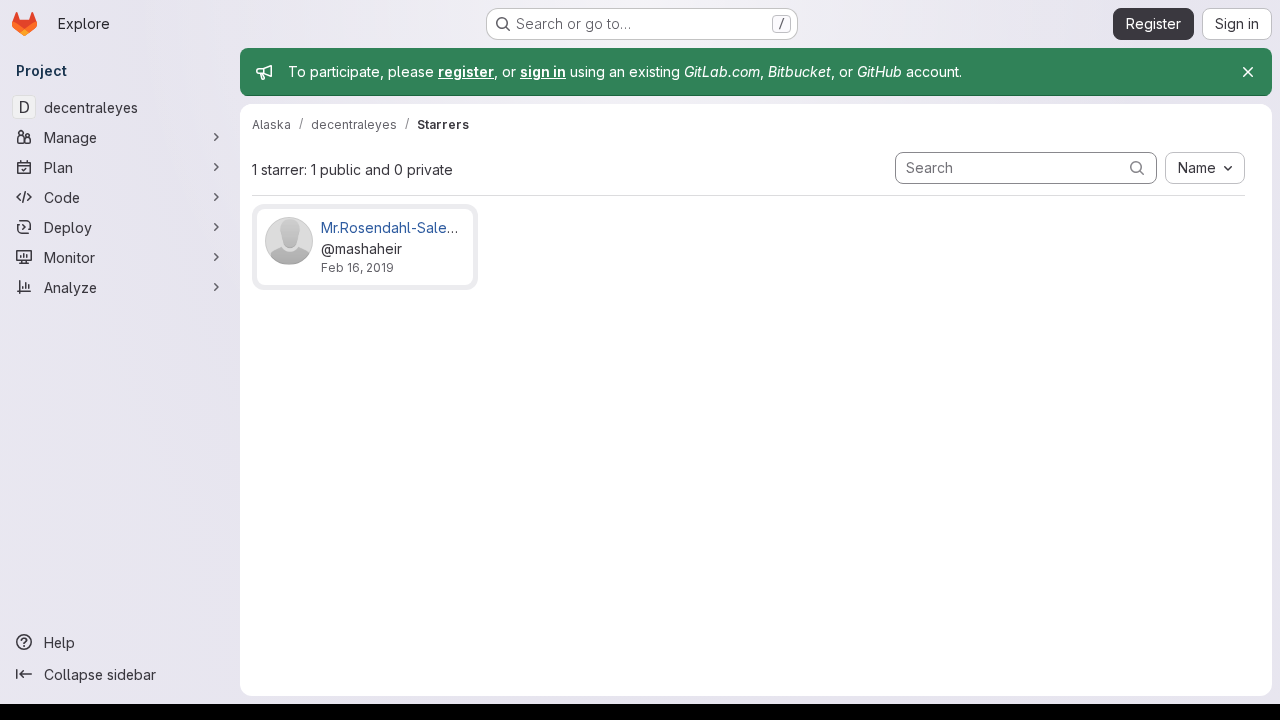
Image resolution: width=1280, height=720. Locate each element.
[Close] (1248, 72)
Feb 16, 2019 (357, 267)
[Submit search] (1137, 167)
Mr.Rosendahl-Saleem (394, 227)
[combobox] (1205, 168)
